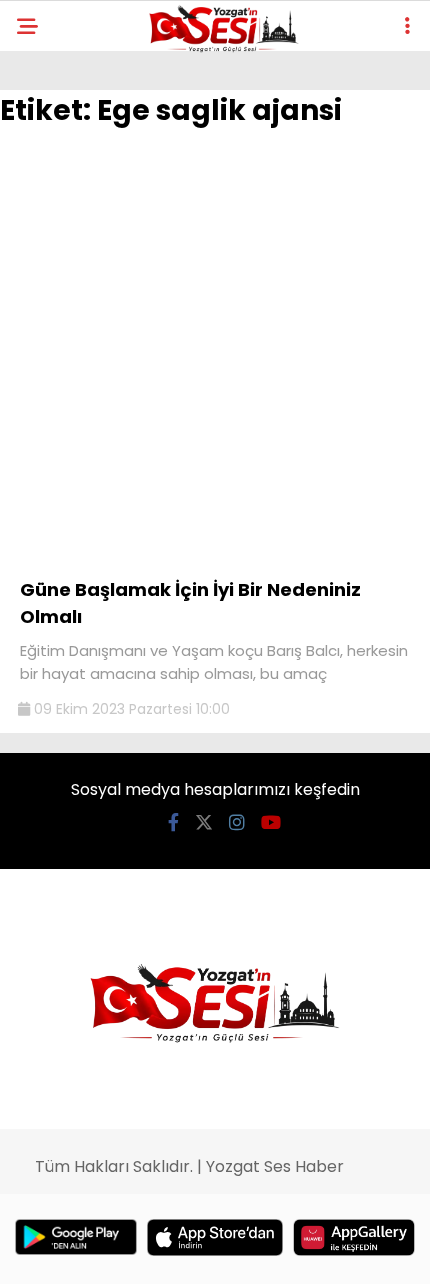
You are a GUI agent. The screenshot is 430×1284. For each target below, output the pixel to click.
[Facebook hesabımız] (173, 822)
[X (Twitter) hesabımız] (204, 822)
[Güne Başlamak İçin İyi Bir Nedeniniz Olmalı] (215, 556)
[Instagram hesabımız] (237, 822)
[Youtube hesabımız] (271, 822)
